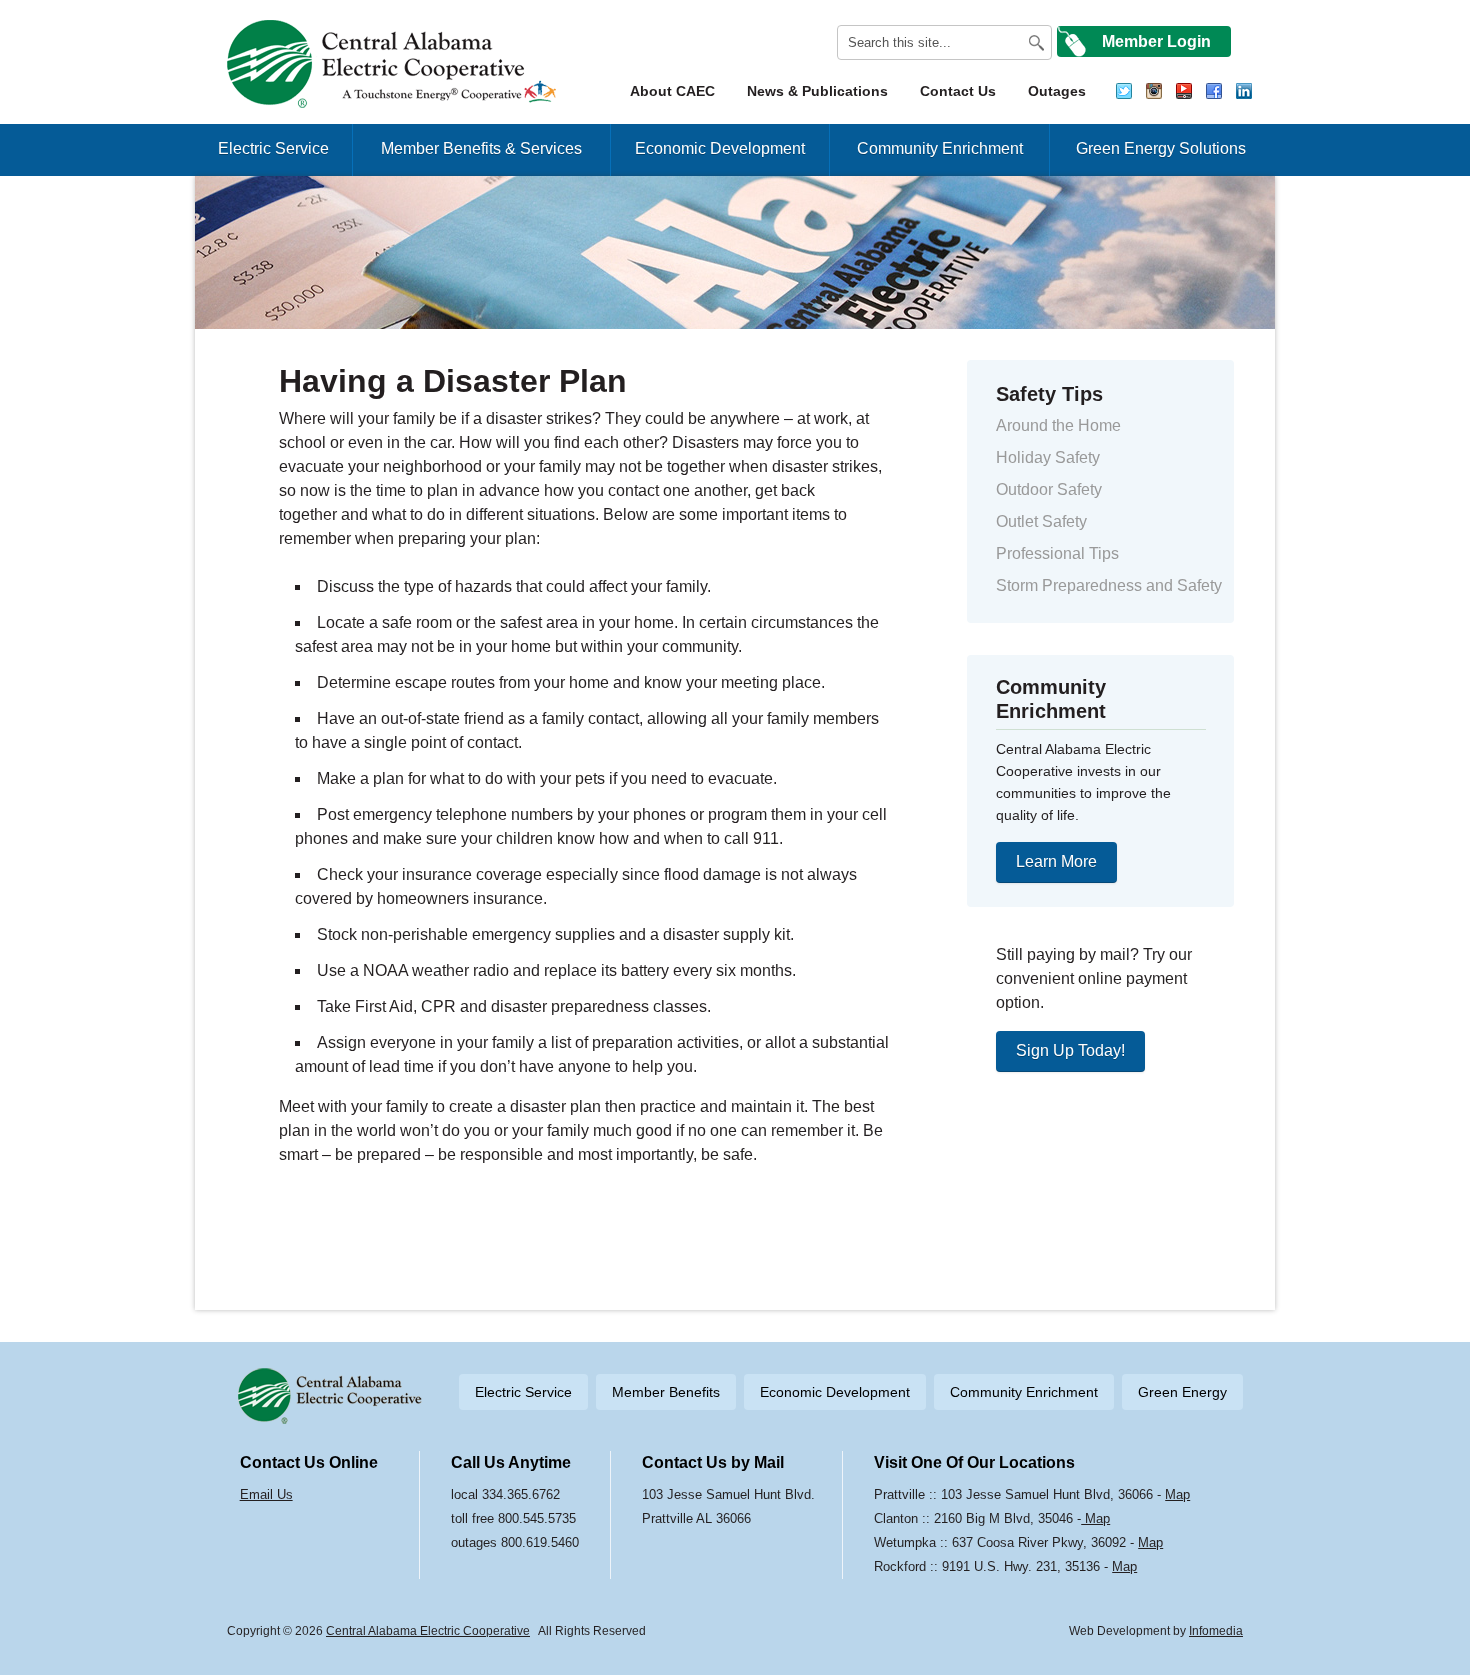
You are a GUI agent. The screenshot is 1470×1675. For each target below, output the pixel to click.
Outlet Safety (1041, 521)
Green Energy (1182, 1392)
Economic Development (720, 148)
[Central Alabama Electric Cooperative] (394, 64)
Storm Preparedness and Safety (1109, 585)
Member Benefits (666, 1392)
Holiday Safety (1048, 457)
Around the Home (1058, 425)
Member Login (1156, 41)
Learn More (1056, 861)
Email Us (266, 1494)
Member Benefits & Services (481, 148)
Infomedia (1216, 1631)
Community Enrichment (940, 148)
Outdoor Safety (1049, 489)
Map (1177, 1494)
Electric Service (273, 148)
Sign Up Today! (1070, 1050)
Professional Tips (1057, 553)
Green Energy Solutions (1161, 148)
